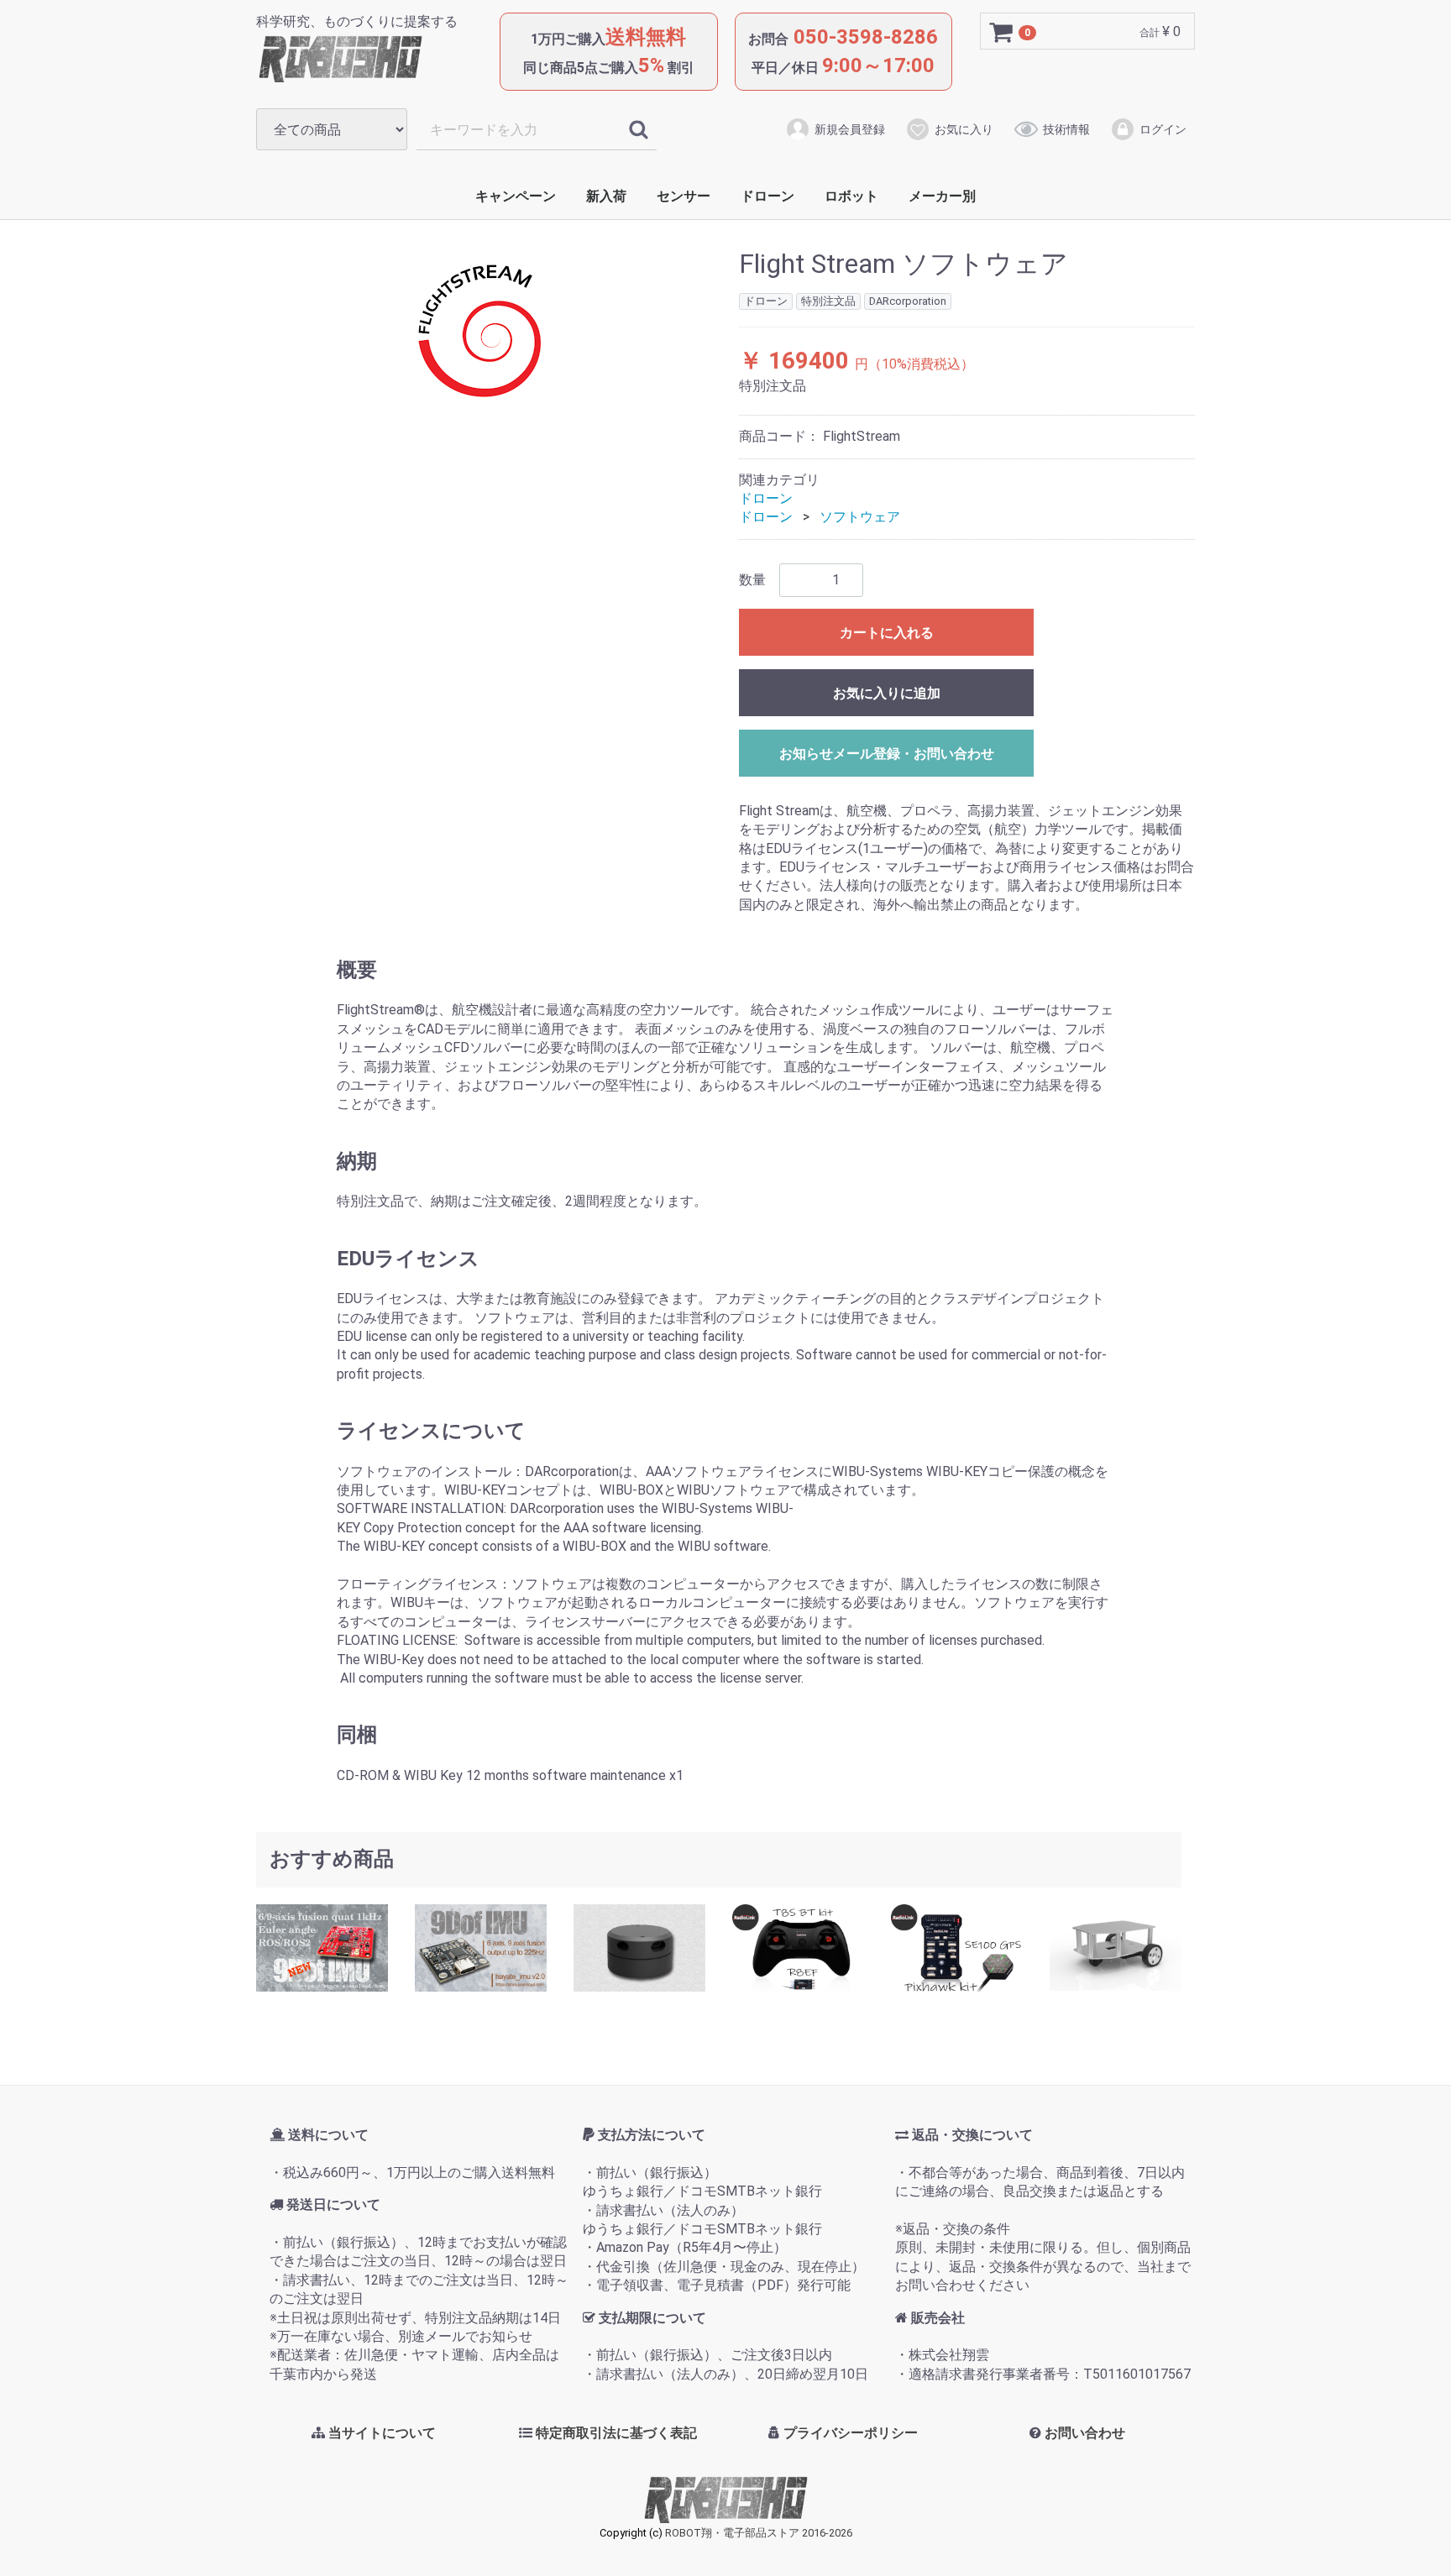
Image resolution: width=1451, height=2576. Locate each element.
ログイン (1163, 129)
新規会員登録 (850, 129)
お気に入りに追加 (887, 692)
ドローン (767, 196)
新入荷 (606, 196)
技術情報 (1066, 129)
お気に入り (964, 129)
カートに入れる (887, 632)
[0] (1002, 32)
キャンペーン (516, 196)
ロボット (851, 196)
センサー (684, 196)
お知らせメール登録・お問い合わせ (887, 753)
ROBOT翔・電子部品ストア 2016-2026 (759, 2534)
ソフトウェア (860, 517)
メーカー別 (942, 196)
